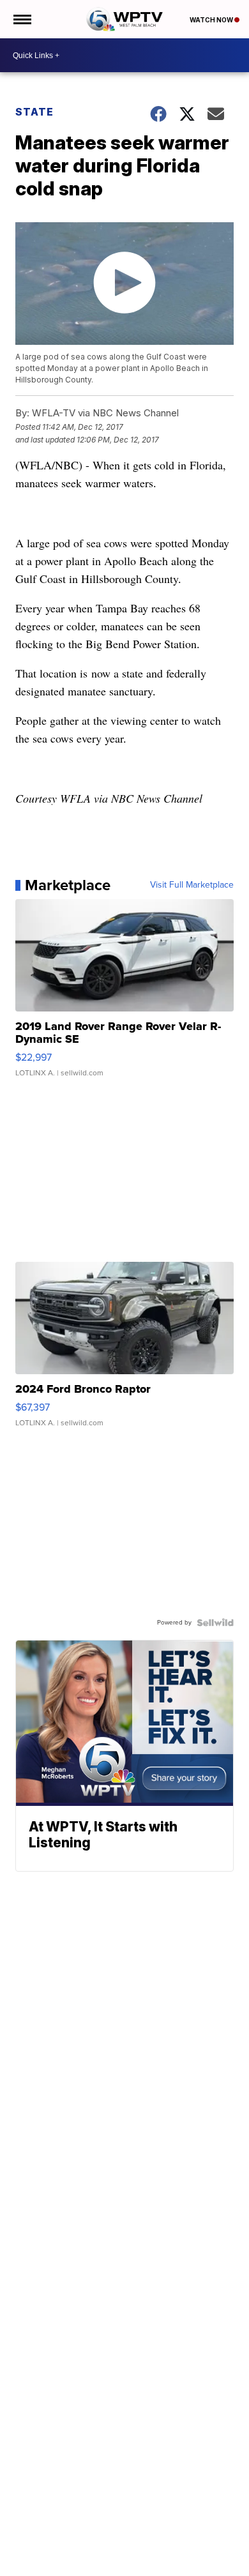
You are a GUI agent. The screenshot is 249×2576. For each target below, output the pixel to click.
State (34, 112)
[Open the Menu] (21, 19)
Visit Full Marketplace (192, 885)
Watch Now (212, 20)
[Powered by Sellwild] (215, 1623)
